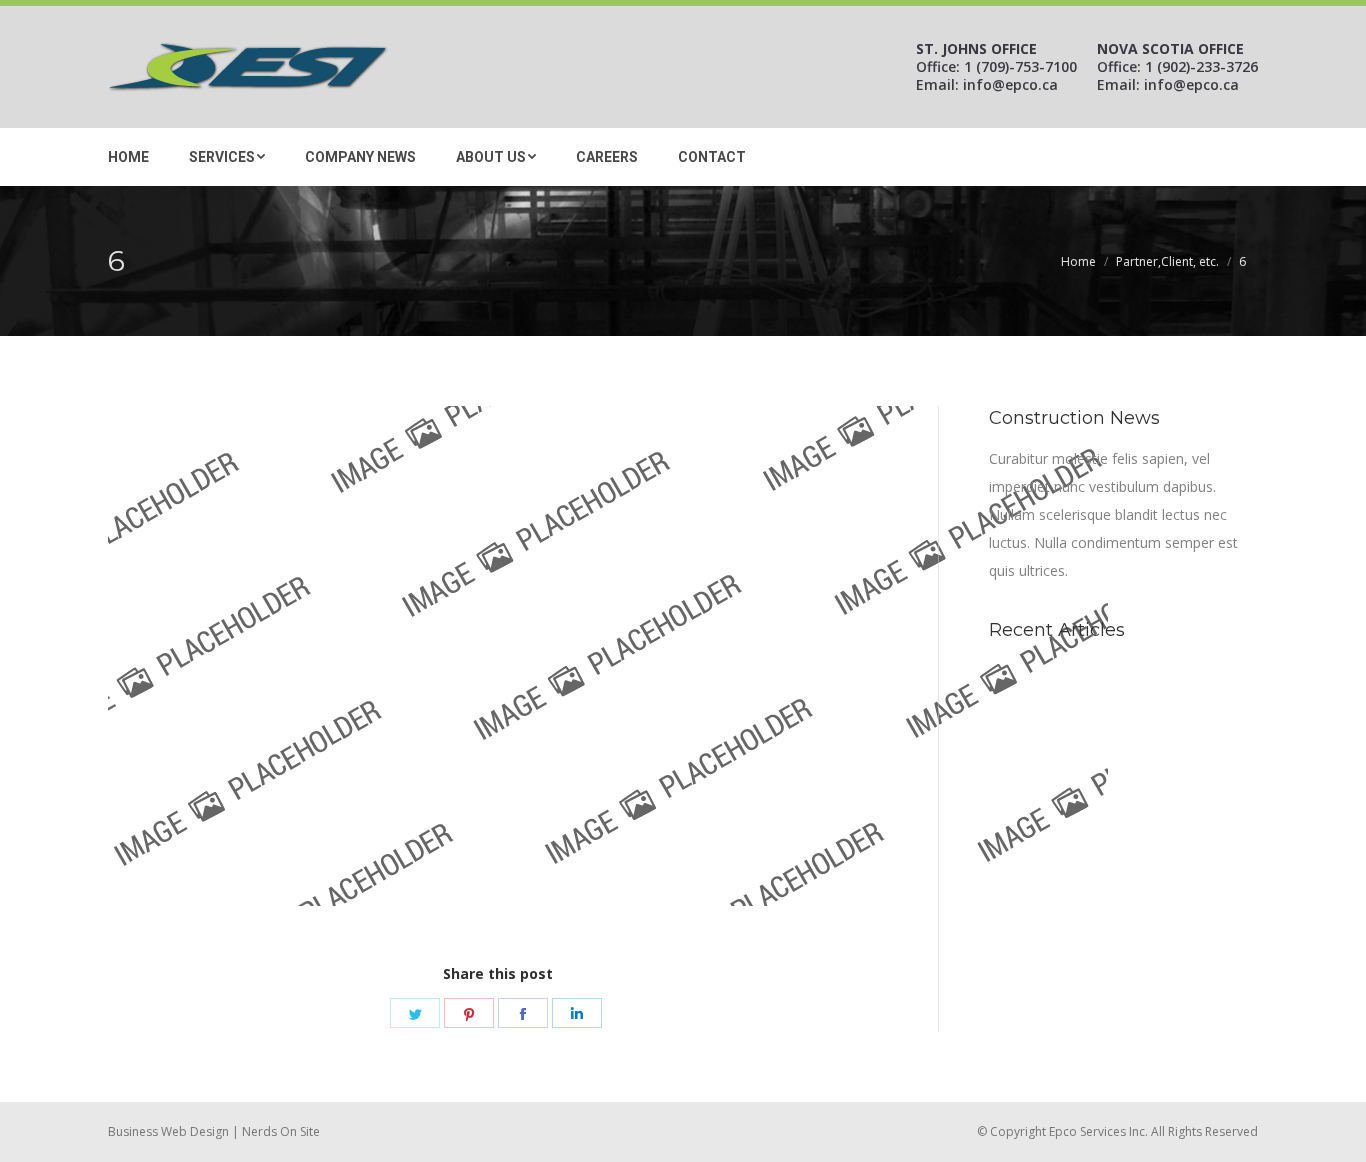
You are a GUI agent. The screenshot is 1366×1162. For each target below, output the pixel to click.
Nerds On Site (281, 1131)
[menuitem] (128, 154)
